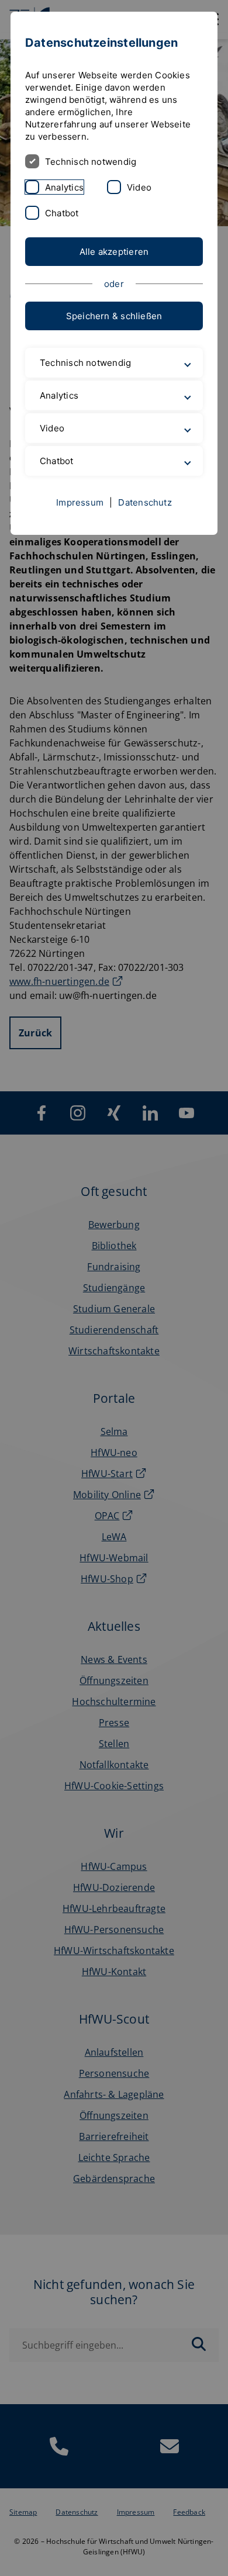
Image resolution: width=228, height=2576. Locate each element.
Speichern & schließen (114, 316)
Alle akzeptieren (114, 252)
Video (139, 187)
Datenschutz (145, 502)
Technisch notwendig (91, 162)
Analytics (64, 187)
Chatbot (62, 213)
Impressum (80, 502)
